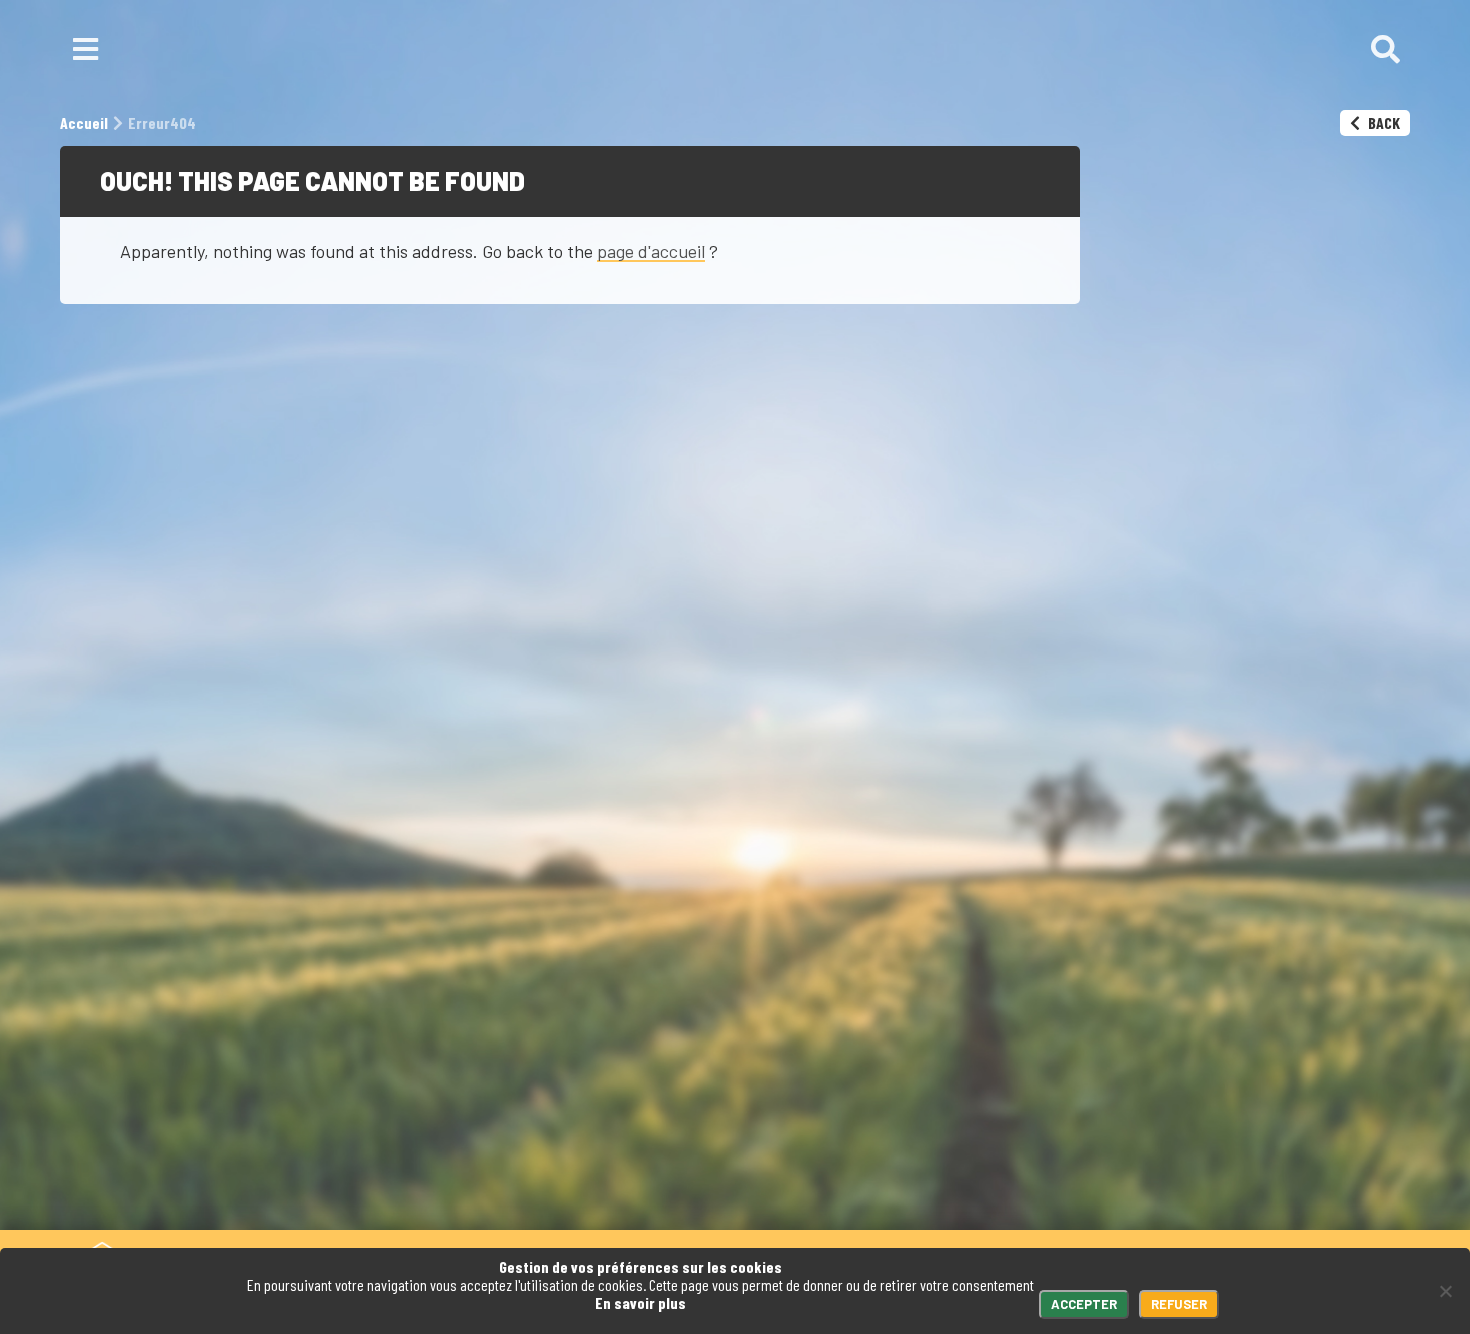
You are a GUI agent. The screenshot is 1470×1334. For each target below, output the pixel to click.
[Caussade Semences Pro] (730, 50)
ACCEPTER (1084, 1304)
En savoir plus (640, 1302)
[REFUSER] (1445, 1291)
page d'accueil (651, 251)
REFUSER (1179, 1304)
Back (1382, 122)
